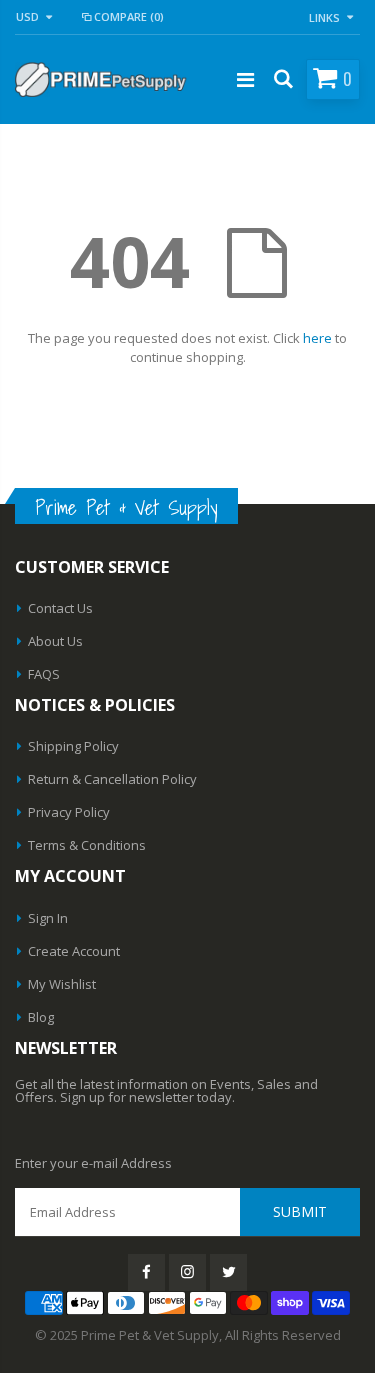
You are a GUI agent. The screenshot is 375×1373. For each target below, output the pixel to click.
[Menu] (245, 79)
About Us (55, 641)
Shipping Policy (73, 746)
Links (324, 17)
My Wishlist (62, 984)
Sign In (48, 918)
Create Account (74, 951)
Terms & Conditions (87, 845)
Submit (300, 1211)
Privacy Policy (69, 812)
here (317, 338)
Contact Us (60, 608)
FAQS (44, 674)
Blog (41, 1017)
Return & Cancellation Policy (112, 779)
